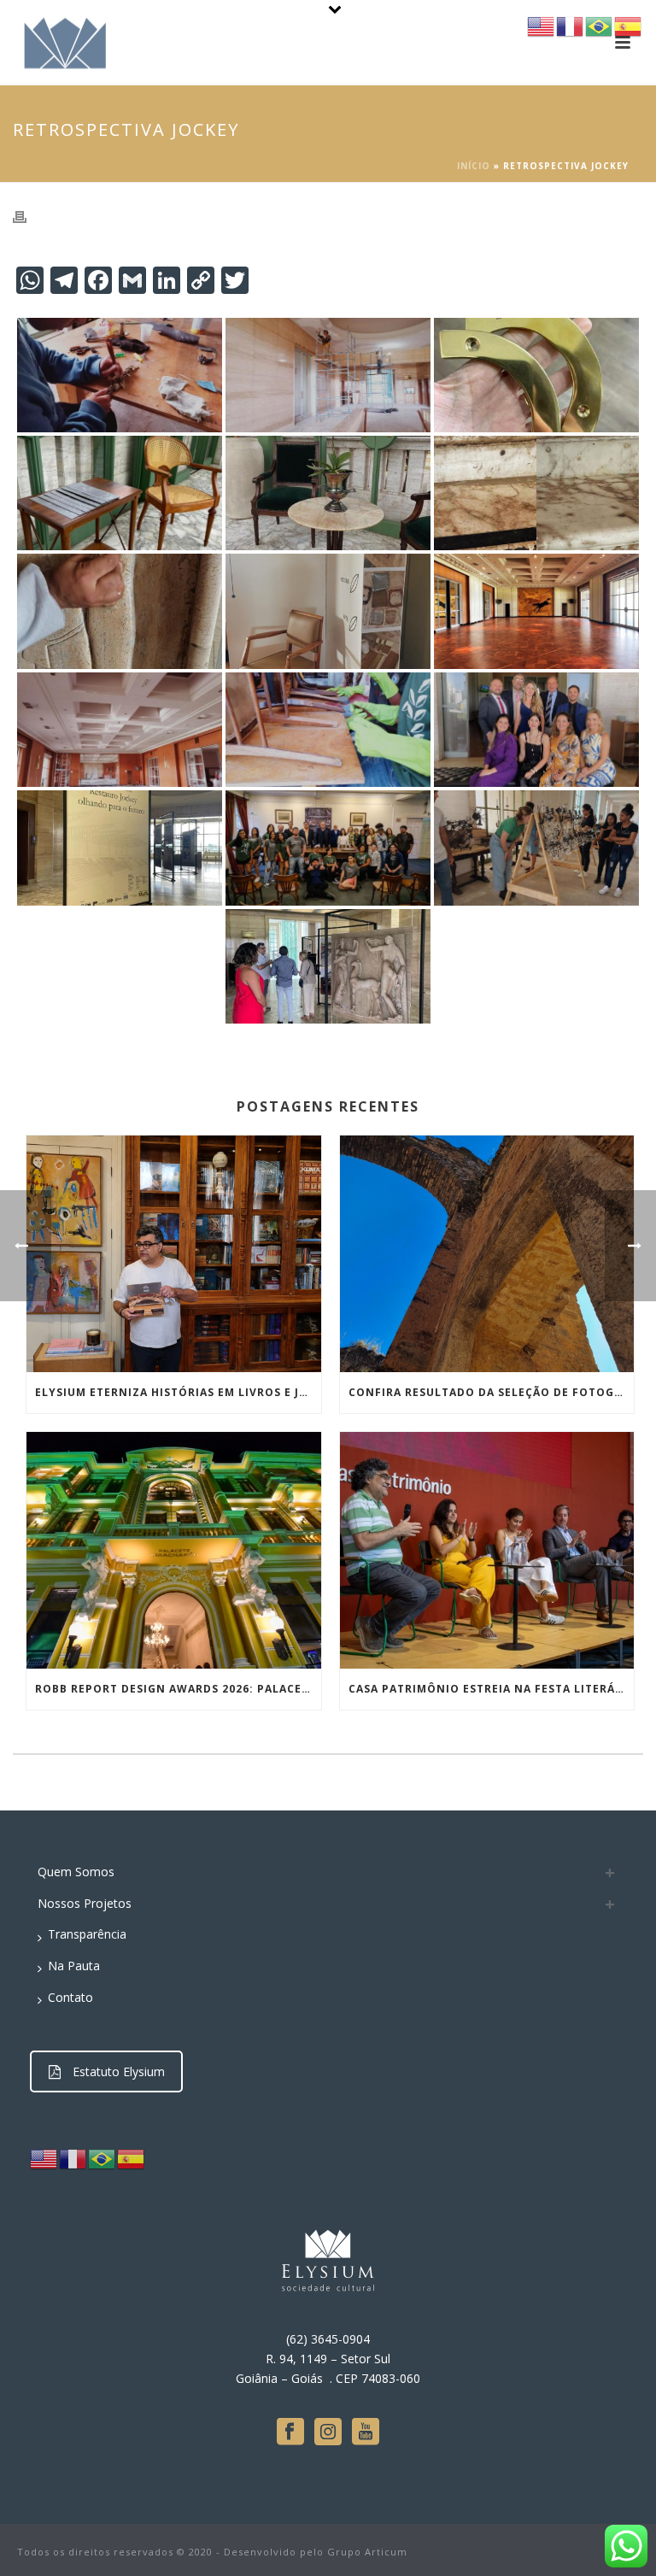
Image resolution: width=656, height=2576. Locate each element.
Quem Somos (76, 1872)
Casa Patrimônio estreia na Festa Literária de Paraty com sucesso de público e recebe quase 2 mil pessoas (492, 1689)
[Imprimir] (28, 216)
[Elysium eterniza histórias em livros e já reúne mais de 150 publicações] (174, 1254)
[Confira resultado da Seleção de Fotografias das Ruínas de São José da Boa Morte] (487, 1254)
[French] (73, 2158)
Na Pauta (74, 1966)
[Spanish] (132, 2158)
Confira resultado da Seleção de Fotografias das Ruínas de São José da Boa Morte (492, 1392)
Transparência (87, 1934)
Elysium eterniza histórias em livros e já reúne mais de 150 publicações (178, 1392)
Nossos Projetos (85, 1903)
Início (474, 166)
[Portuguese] (102, 2158)
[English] (44, 2158)
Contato (70, 1997)
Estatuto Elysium (119, 2071)
